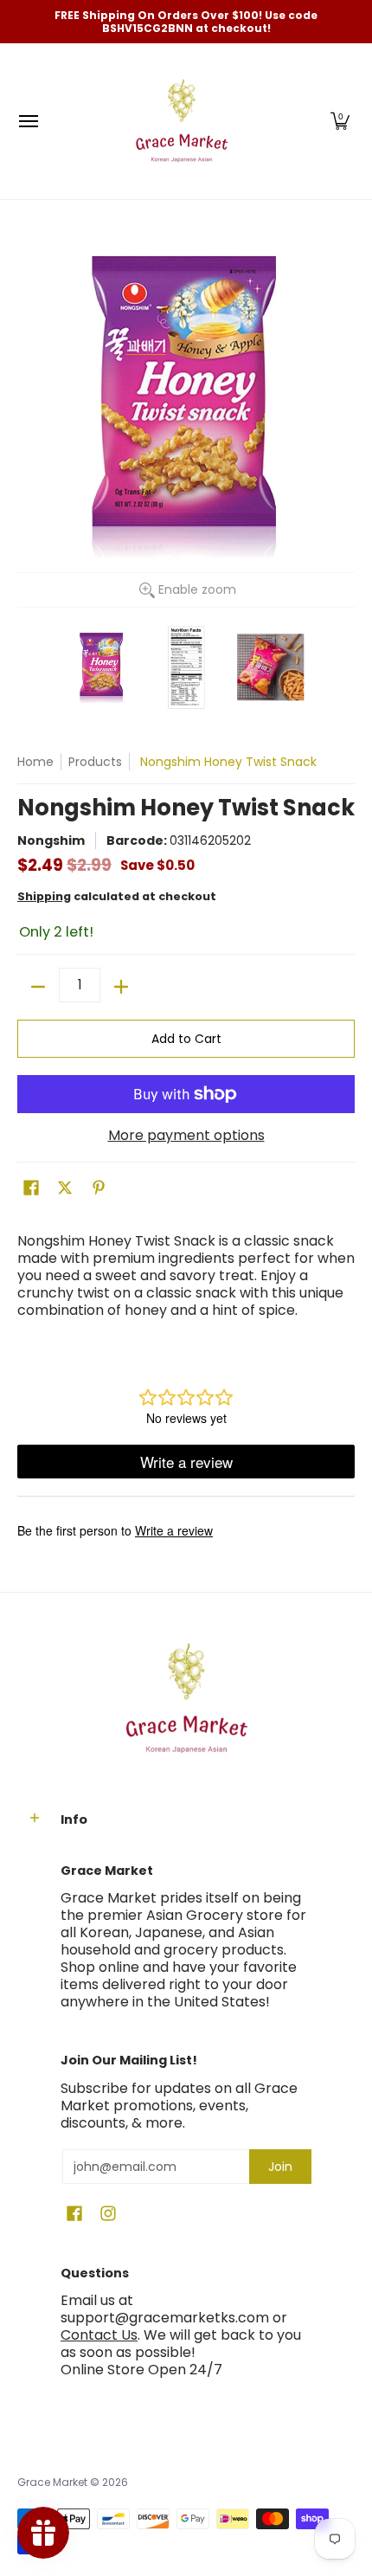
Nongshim (51, 840)
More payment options (186, 1136)
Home (35, 762)
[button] (340, 121)
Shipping (44, 896)
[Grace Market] (182, 121)
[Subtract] (38, 987)
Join (280, 2167)
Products (95, 762)
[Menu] (28, 121)
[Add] (121, 987)
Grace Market (52, 2482)
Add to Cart (186, 1039)
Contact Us (99, 2335)
